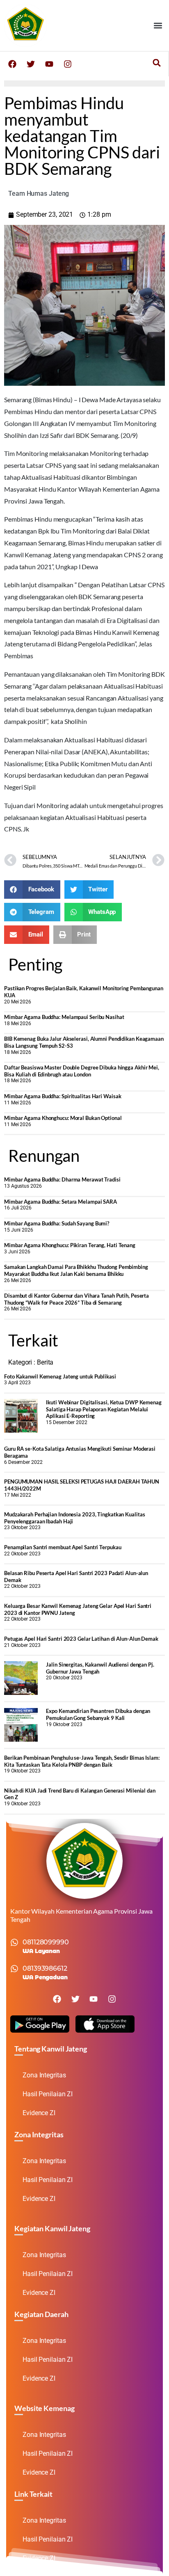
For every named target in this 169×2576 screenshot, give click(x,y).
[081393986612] (14, 1969)
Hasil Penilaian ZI (48, 2094)
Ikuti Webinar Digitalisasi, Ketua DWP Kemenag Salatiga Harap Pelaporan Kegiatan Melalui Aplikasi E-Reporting (104, 1409)
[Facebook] (12, 64)
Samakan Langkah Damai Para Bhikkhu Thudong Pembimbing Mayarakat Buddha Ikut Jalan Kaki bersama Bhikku (76, 1270)
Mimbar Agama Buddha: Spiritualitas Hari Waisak (63, 1096)
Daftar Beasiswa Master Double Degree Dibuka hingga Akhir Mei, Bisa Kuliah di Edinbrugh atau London (82, 1071)
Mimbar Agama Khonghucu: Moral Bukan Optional (63, 1118)
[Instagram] (68, 64)
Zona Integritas (44, 2075)
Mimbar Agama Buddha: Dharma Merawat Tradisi (62, 1179)
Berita (45, 1362)
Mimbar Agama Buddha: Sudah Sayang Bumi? (57, 1223)
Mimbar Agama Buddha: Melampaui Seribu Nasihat (64, 1017)
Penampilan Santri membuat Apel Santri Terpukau (63, 1547)
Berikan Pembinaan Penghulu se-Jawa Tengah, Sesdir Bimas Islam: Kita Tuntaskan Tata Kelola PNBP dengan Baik (82, 1761)
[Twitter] (31, 64)
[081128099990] (14, 1942)
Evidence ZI (39, 2113)
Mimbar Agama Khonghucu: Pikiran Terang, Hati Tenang (70, 1245)
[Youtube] (49, 64)
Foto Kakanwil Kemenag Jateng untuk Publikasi (60, 1376)
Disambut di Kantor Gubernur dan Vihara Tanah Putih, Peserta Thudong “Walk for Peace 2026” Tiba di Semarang (77, 1299)
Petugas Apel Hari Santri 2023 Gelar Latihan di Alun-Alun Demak (81, 1639)
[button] (158, 25)
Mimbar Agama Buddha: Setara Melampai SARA (61, 1202)
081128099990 (46, 1942)
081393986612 (45, 1968)
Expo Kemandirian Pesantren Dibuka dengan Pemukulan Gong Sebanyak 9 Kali (98, 1714)
